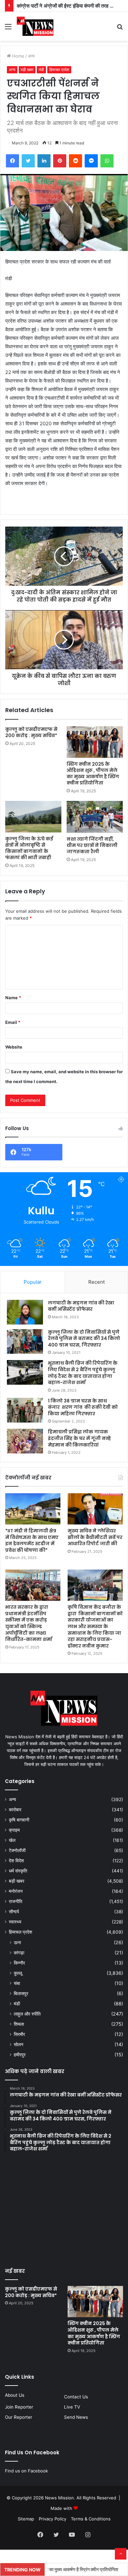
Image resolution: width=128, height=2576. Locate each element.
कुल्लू (18, 1973)
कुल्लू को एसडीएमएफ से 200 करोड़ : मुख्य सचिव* (32, 732)
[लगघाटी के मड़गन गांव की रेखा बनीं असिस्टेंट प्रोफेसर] (25, 1312)
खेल (12, 1840)
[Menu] (8, 29)
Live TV (72, 2407)
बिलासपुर (21, 1993)
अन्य (31, 56)
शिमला (19, 2024)
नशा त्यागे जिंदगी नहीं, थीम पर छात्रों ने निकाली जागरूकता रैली (92, 845)
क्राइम (14, 1830)
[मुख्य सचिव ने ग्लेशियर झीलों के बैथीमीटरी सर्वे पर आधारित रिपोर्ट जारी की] (95, 1509)
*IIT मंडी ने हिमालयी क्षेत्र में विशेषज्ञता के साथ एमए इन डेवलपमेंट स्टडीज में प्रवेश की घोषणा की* (32, 1540)
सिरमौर (19, 2034)
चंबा (17, 1983)
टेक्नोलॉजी (17, 1850)
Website (14, 1047)
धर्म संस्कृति (18, 1871)
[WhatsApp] (107, 161)
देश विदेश (16, 1861)
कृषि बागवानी (19, 1820)
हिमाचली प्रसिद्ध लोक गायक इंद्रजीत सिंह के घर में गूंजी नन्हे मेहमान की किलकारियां (79, 1438)
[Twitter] (28, 161)
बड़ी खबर (27, 70)
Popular (33, 1282)
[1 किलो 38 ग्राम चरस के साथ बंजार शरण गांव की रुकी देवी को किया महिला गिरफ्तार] (25, 1410)
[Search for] (120, 29)
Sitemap (26, 2519)
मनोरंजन (16, 1891)
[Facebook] (12, 161)
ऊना (17, 1942)
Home (18, 56)
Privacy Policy (53, 2519)
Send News (76, 2417)
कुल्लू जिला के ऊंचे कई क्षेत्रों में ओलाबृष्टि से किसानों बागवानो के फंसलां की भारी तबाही (29, 848)
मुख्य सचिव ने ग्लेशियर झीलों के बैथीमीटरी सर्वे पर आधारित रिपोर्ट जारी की (95, 1537)
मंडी (41, 70)
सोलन (19, 2044)
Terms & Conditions (91, 2519)
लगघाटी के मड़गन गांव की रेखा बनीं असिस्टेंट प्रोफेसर (81, 1306)
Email (13, 1022)
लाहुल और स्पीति (27, 2014)
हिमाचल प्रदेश (59, 70)
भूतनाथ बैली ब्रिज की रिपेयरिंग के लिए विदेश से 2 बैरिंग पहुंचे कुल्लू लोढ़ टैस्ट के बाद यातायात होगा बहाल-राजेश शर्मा (83, 1373)
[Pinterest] (60, 161)
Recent (96, 1282)
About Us (15, 2395)
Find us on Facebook (26, 2471)
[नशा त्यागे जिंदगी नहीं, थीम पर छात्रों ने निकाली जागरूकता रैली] (95, 817)
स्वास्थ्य (15, 1922)
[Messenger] (91, 161)
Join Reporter (19, 2407)
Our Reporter (19, 2417)
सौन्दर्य (14, 1912)
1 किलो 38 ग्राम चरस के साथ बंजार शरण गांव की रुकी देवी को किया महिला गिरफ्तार (83, 1407)
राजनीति (16, 1901)
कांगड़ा (19, 1953)
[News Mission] (35, 26)
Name (13, 998)
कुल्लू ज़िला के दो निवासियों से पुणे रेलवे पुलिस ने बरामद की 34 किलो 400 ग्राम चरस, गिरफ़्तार (84, 1338)
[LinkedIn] (44, 161)
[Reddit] (75, 161)
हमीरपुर (20, 2055)
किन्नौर (19, 1963)
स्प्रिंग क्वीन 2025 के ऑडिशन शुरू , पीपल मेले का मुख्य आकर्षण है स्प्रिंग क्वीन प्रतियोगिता (93, 773)
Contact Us (76, 2397)
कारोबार (15, 1810)
